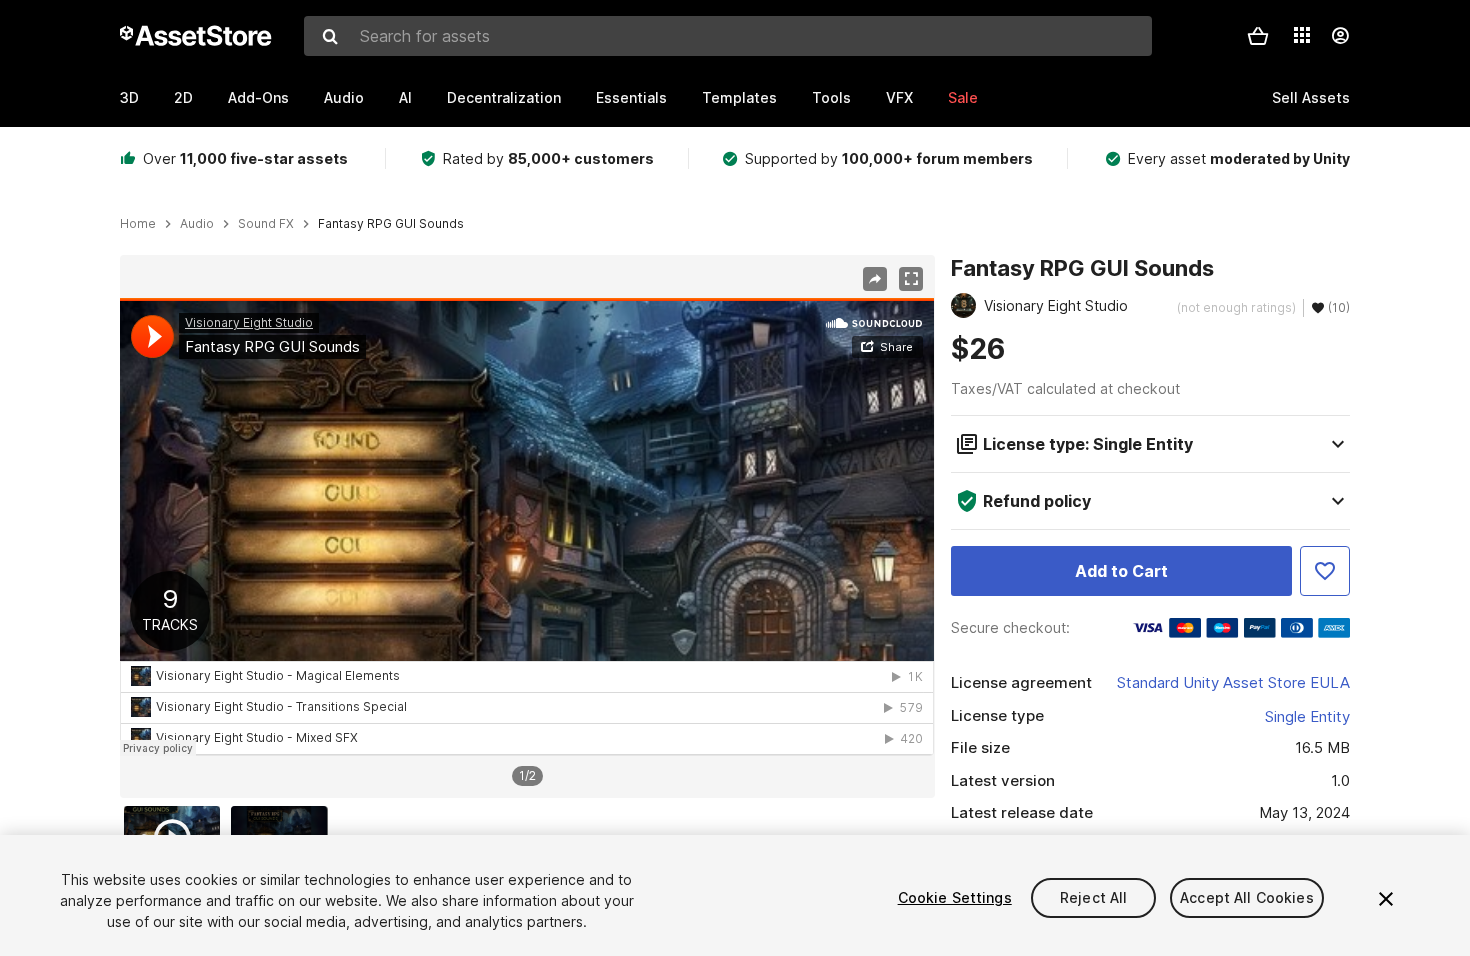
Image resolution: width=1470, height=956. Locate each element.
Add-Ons (258, 97)
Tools (831, 97)
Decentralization (504, 97)
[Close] (1386, 899)
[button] (1258, 36)
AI (405, 97)
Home (138, 224)
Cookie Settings (955, 897)
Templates (739, 97)
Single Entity (1307, 716)
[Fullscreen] (911, 279)
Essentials (631, 97)
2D (183, 97)
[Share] (875, 279)
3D (129, 97)
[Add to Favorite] (1325, 571)
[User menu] (1340, 36)
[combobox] (728, 36)
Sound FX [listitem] (266, 224)
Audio (344, 97)
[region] (527, 527)
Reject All (1093, 897)
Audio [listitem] (197, 224)
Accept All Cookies (1247, 897)
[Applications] (1302, 35)
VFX (899, 97)
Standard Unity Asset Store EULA (1233, 682)
